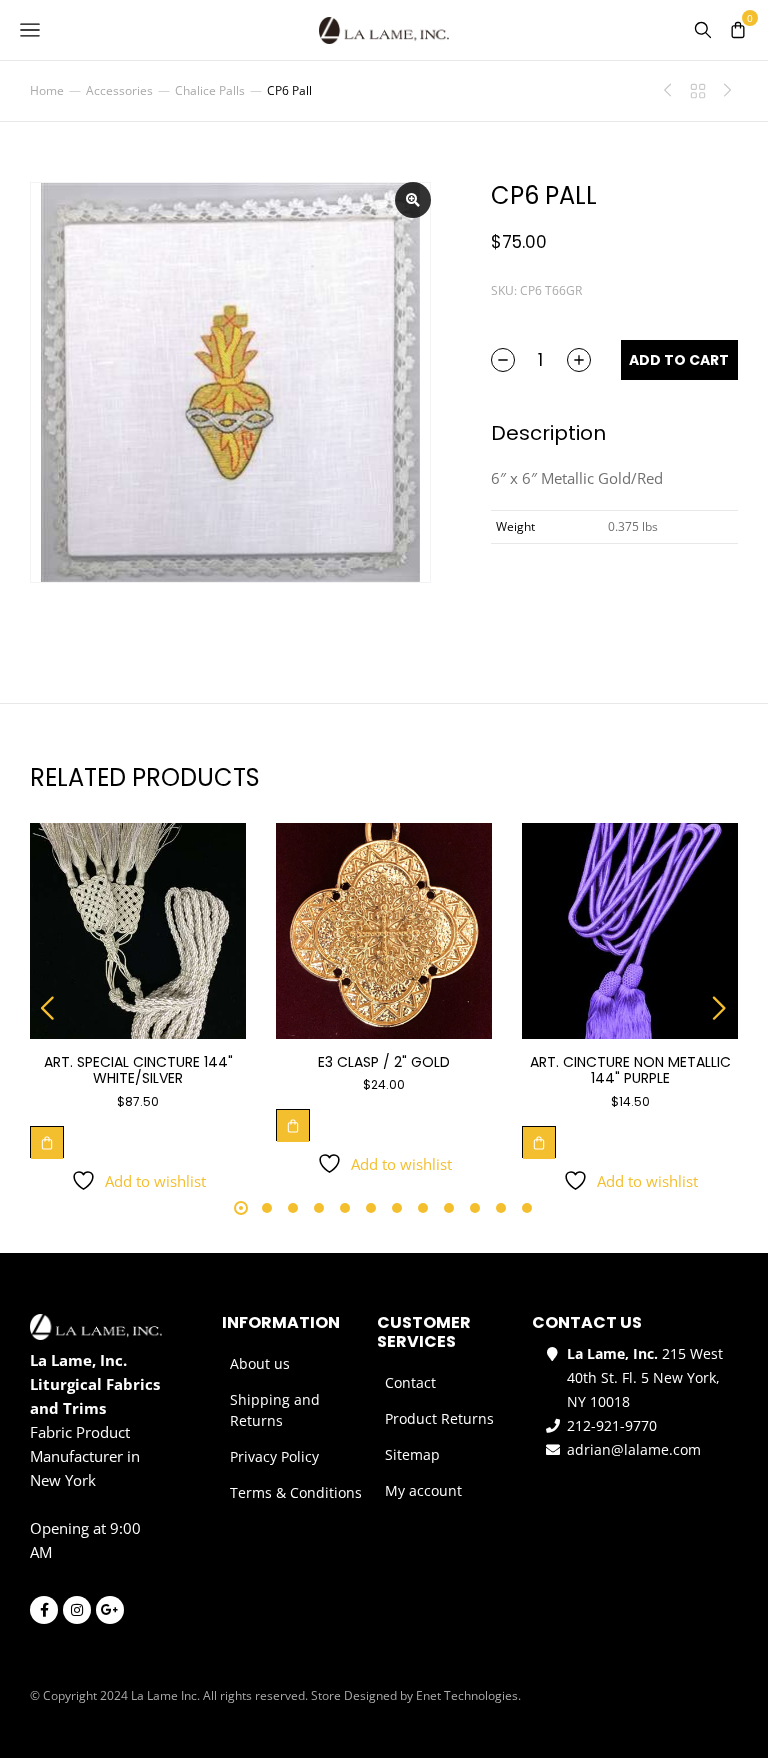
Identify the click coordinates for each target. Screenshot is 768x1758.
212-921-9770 (612, 1425)
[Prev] (673, 91)
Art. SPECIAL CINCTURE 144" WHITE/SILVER (138, 1070)
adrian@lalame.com (634, 1449)
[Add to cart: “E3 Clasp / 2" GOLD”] (293, 1125)
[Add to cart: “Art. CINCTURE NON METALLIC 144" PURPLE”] (539, 1142)
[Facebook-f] (44, 1610)
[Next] (723, 91)
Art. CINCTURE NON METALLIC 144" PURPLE (630, 1070)
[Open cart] (738, 30)
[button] (48, 1008)
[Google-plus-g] (110, 1610)
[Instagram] (77, 1610)
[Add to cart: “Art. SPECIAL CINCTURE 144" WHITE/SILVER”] (47, 1142)
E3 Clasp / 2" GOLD (384, 1062)
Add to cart (679, 360)
